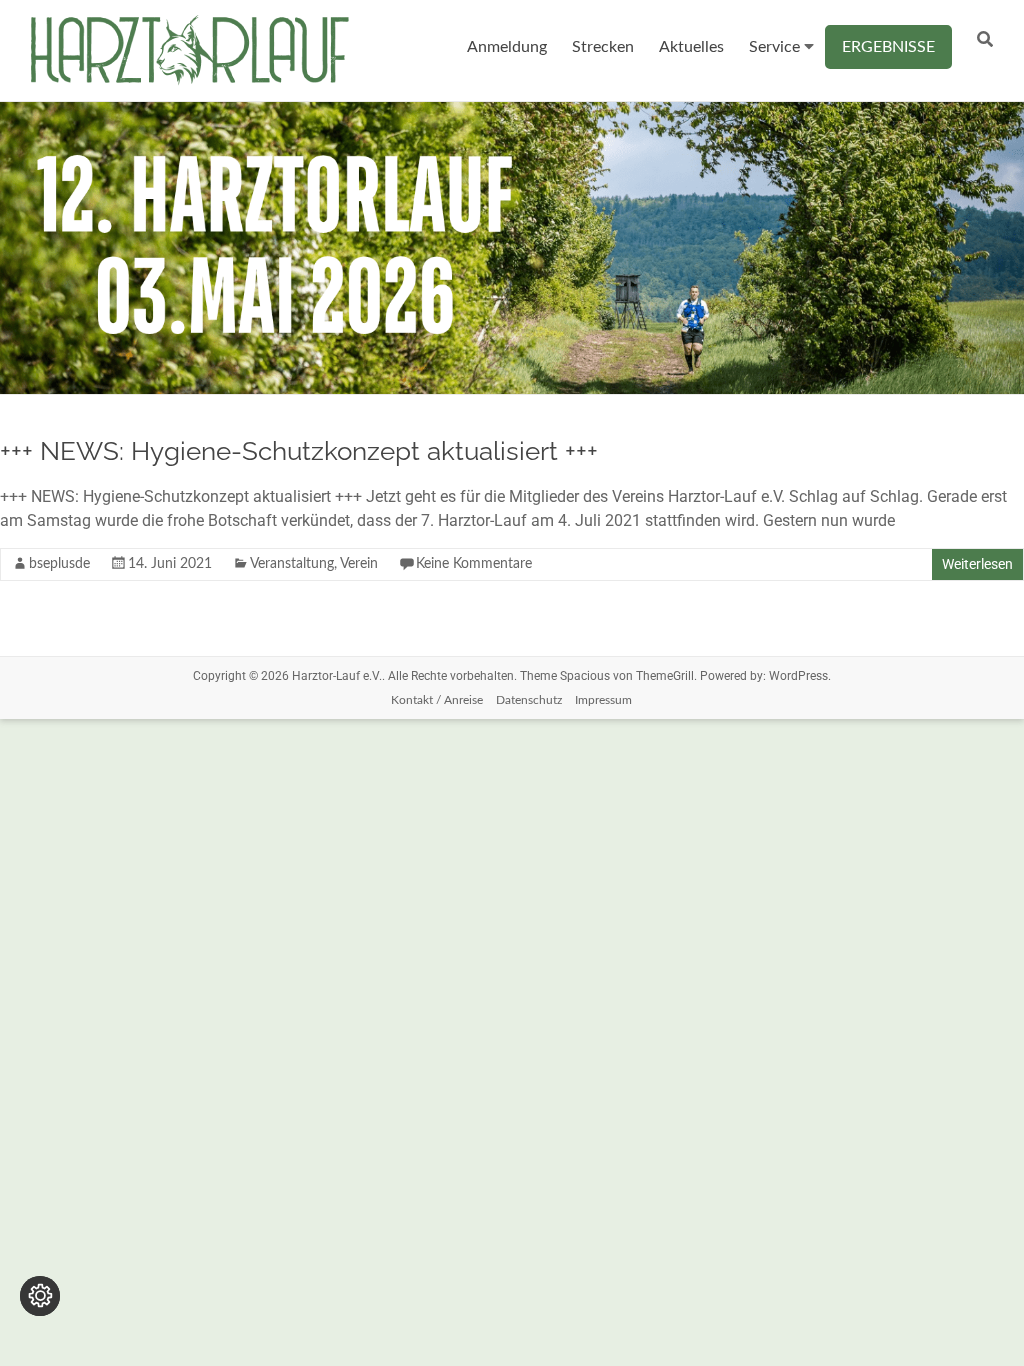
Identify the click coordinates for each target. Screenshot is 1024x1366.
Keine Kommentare (474, 564)
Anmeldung (507, 47)
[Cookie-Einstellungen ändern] (40, 1296)
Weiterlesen (977, 564)
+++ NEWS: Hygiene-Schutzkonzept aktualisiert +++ (299, 451)
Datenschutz (529, 700)
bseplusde (59, 564)
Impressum (603, 700)
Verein (359, 564)
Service (774, 47)
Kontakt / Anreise (437, 700)
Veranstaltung (292, 564)
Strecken (603, 47)
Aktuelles (691, 47)
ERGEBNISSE (888, 47)
